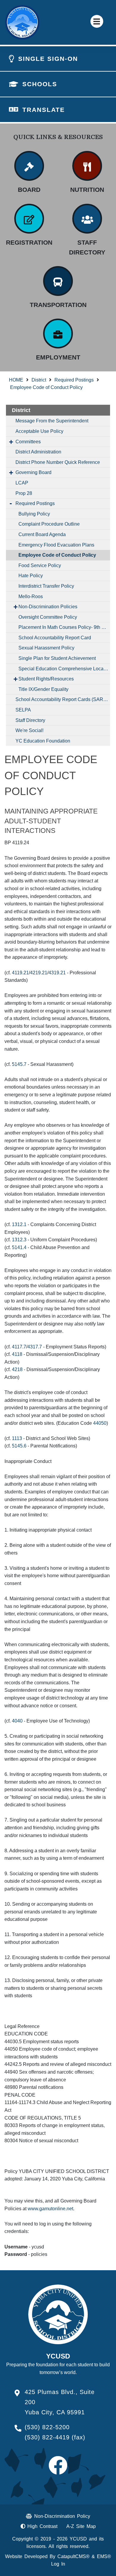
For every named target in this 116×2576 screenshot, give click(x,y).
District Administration (38, 452)
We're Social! (29, 730)
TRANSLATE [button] (44, 110)
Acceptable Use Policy (39, 431)
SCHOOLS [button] (40, 84)
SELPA (23, 710)
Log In (58, 2564)
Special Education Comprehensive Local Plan (64, 669)
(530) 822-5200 (47, 2427)
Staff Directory (30, 720)
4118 (17, 1354)
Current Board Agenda (42, 534)
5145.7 (19, 1064)
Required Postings (74, 380)
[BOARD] (29, 166)
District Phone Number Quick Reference (58, 462)
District (39, 380)
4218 (17, 1369)
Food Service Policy (40, 565)
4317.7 (35, 1347)
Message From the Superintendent (52, 421)
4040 (17, 1721)
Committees (28, 442)
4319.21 (57, 973)
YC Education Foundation (43, 741)
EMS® (104, 2556)
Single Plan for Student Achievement (57, 658)
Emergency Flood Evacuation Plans (56, 545)
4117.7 (19, 1347)
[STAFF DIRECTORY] (87, 219)
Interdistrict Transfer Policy (46, 586)
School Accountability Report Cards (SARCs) (63, 699)
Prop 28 (24, 493)
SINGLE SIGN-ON (48, 59)
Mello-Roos (31, 596)
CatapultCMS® (73, 2556)
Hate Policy (31, 576)
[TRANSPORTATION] (58, 281)
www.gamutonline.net (50, 2209)
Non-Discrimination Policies (48, 607)
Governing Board (33, 472)
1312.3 (19, 1240)
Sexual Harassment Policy (46, 648)
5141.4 (19, 1247)
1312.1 (19, 1224)
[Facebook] (58, 2471)
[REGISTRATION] (29, 219)
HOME (16, 380)
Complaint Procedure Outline (49, 524)
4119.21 (20, 973)
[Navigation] (97, 21)
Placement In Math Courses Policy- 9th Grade (64, 627)
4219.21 (39, 973)
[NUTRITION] (87, 166)
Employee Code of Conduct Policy (46, 387)
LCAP (22, 483)
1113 (17, 1438)
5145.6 (19, 1446)
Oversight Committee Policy (48, 617)
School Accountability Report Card (55, 638)
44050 (100, 1423)
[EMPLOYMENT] (58, 334)
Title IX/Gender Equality (43, 689)
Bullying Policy (34, 514)
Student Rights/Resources (46, 679)
